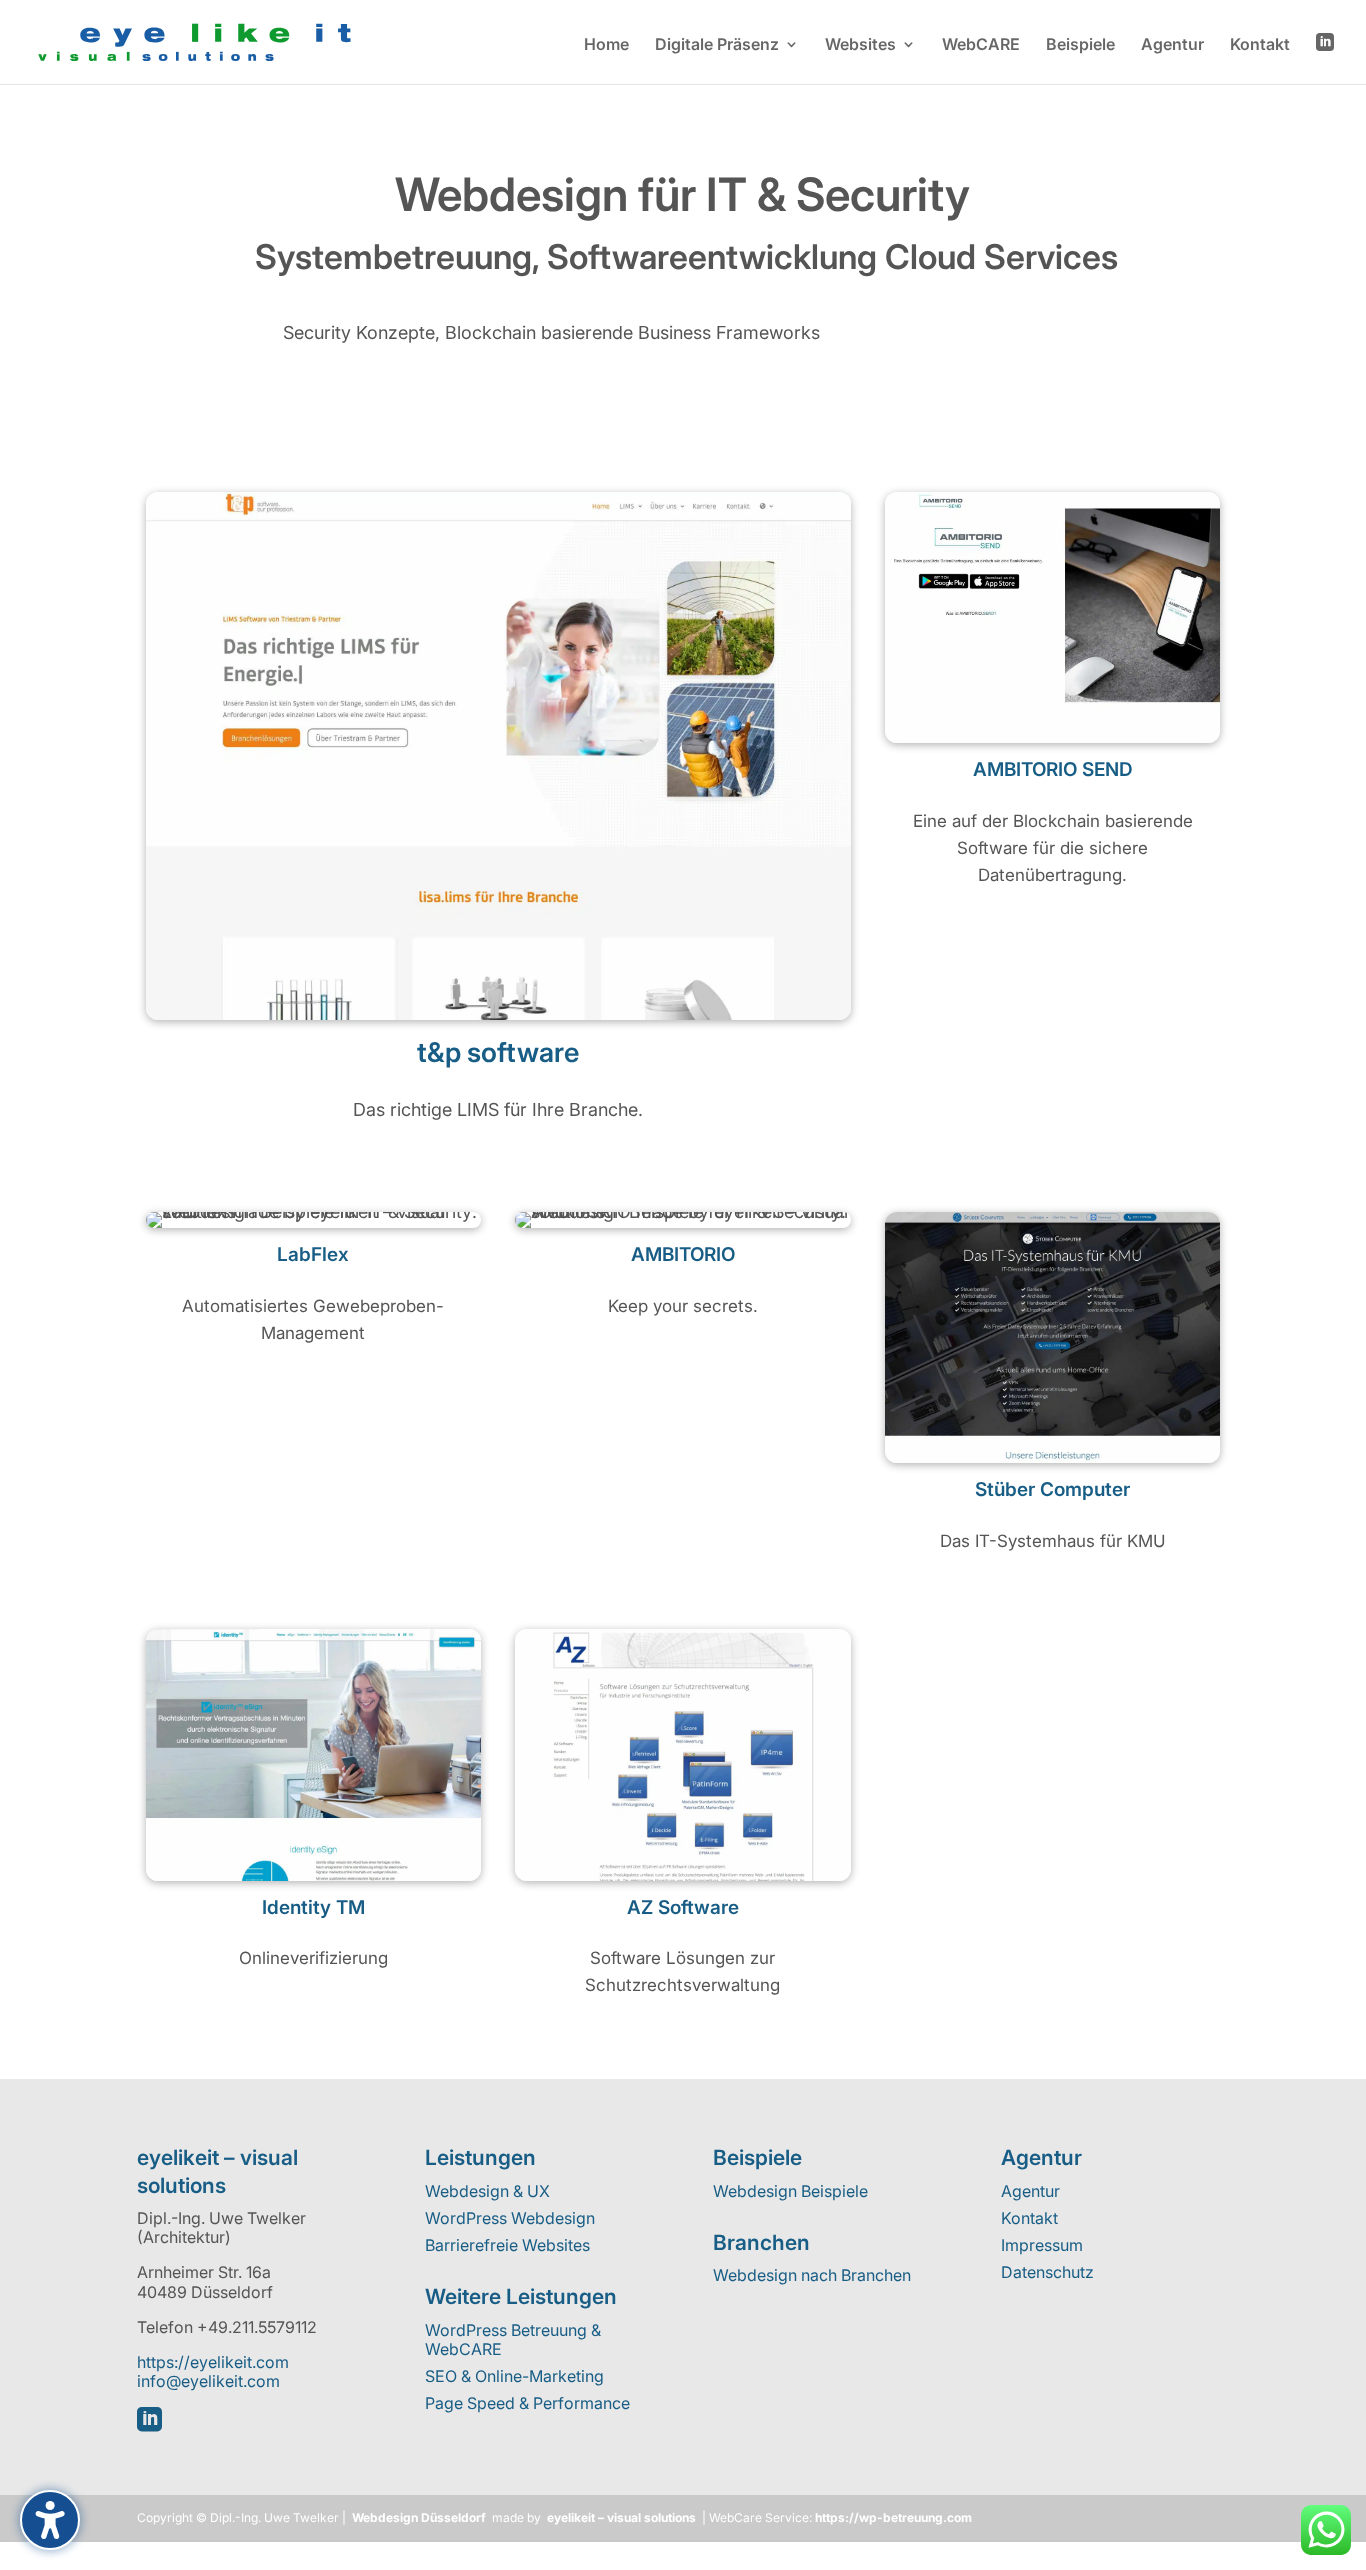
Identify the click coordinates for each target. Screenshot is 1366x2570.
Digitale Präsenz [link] (717, 45)
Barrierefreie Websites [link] (507, 2245)
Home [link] (606, 45)
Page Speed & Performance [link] (527, 2403)
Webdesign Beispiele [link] (790, 2191)
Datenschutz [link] (1047, 2272)
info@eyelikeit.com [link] (208, 2381)
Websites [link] (860, 45)
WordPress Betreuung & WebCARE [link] (513, 2339)
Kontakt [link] (1260, 45)
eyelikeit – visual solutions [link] (621, 2517)
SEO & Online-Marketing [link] (514, 2376)
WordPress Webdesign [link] (510, 2218)
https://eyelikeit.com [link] (213, 2362)
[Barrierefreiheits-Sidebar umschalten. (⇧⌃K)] (50, 2520)
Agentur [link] (1172, 45)
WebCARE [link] (981, 45)
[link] (194, 40)
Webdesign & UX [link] (487, 2191)
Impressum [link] (1042, 2245)
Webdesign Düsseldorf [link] (419, 2517)
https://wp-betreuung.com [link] (893, 2517)
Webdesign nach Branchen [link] (812, 2275)
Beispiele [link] (1080, 45)
